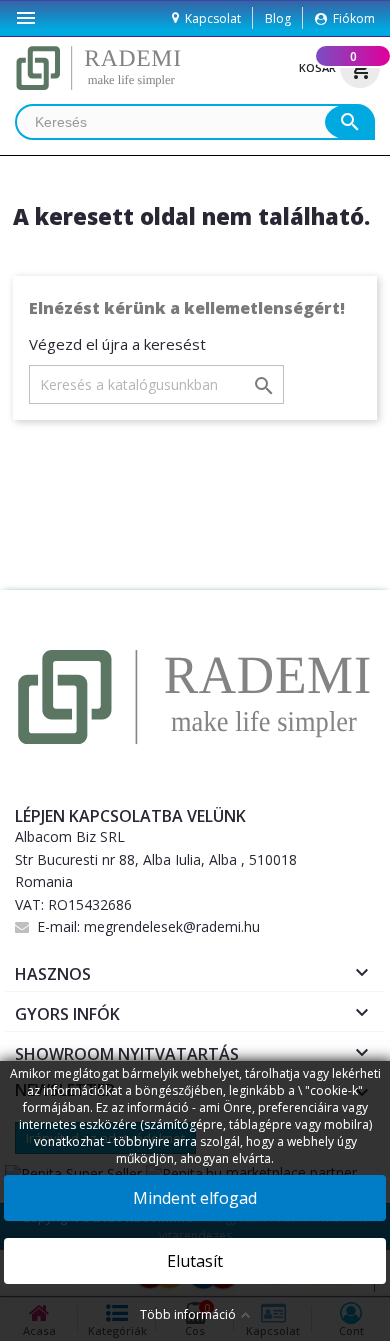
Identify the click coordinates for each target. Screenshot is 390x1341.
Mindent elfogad (195, 1198)
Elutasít (195, 1261)
